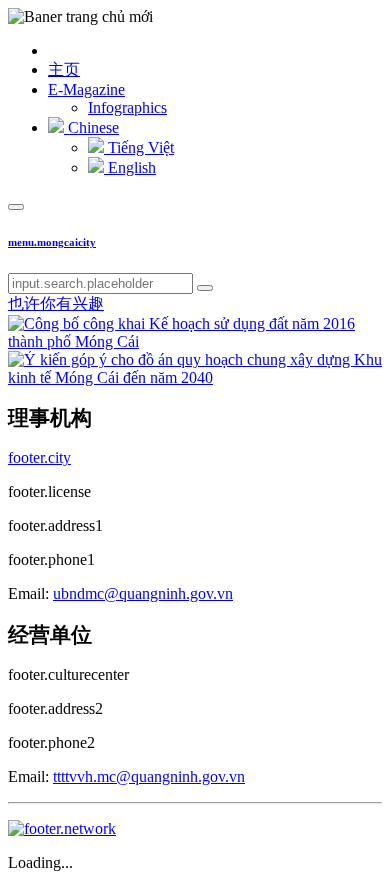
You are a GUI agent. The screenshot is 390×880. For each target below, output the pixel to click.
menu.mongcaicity (52, 242)
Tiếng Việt (139, 147)
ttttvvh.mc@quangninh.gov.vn (149, 776)
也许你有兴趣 (56, 303)
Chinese (91, 127)
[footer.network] (62, 828)
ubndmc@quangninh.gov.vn (143, 593)
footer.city (39, 457)
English (130, 167)
